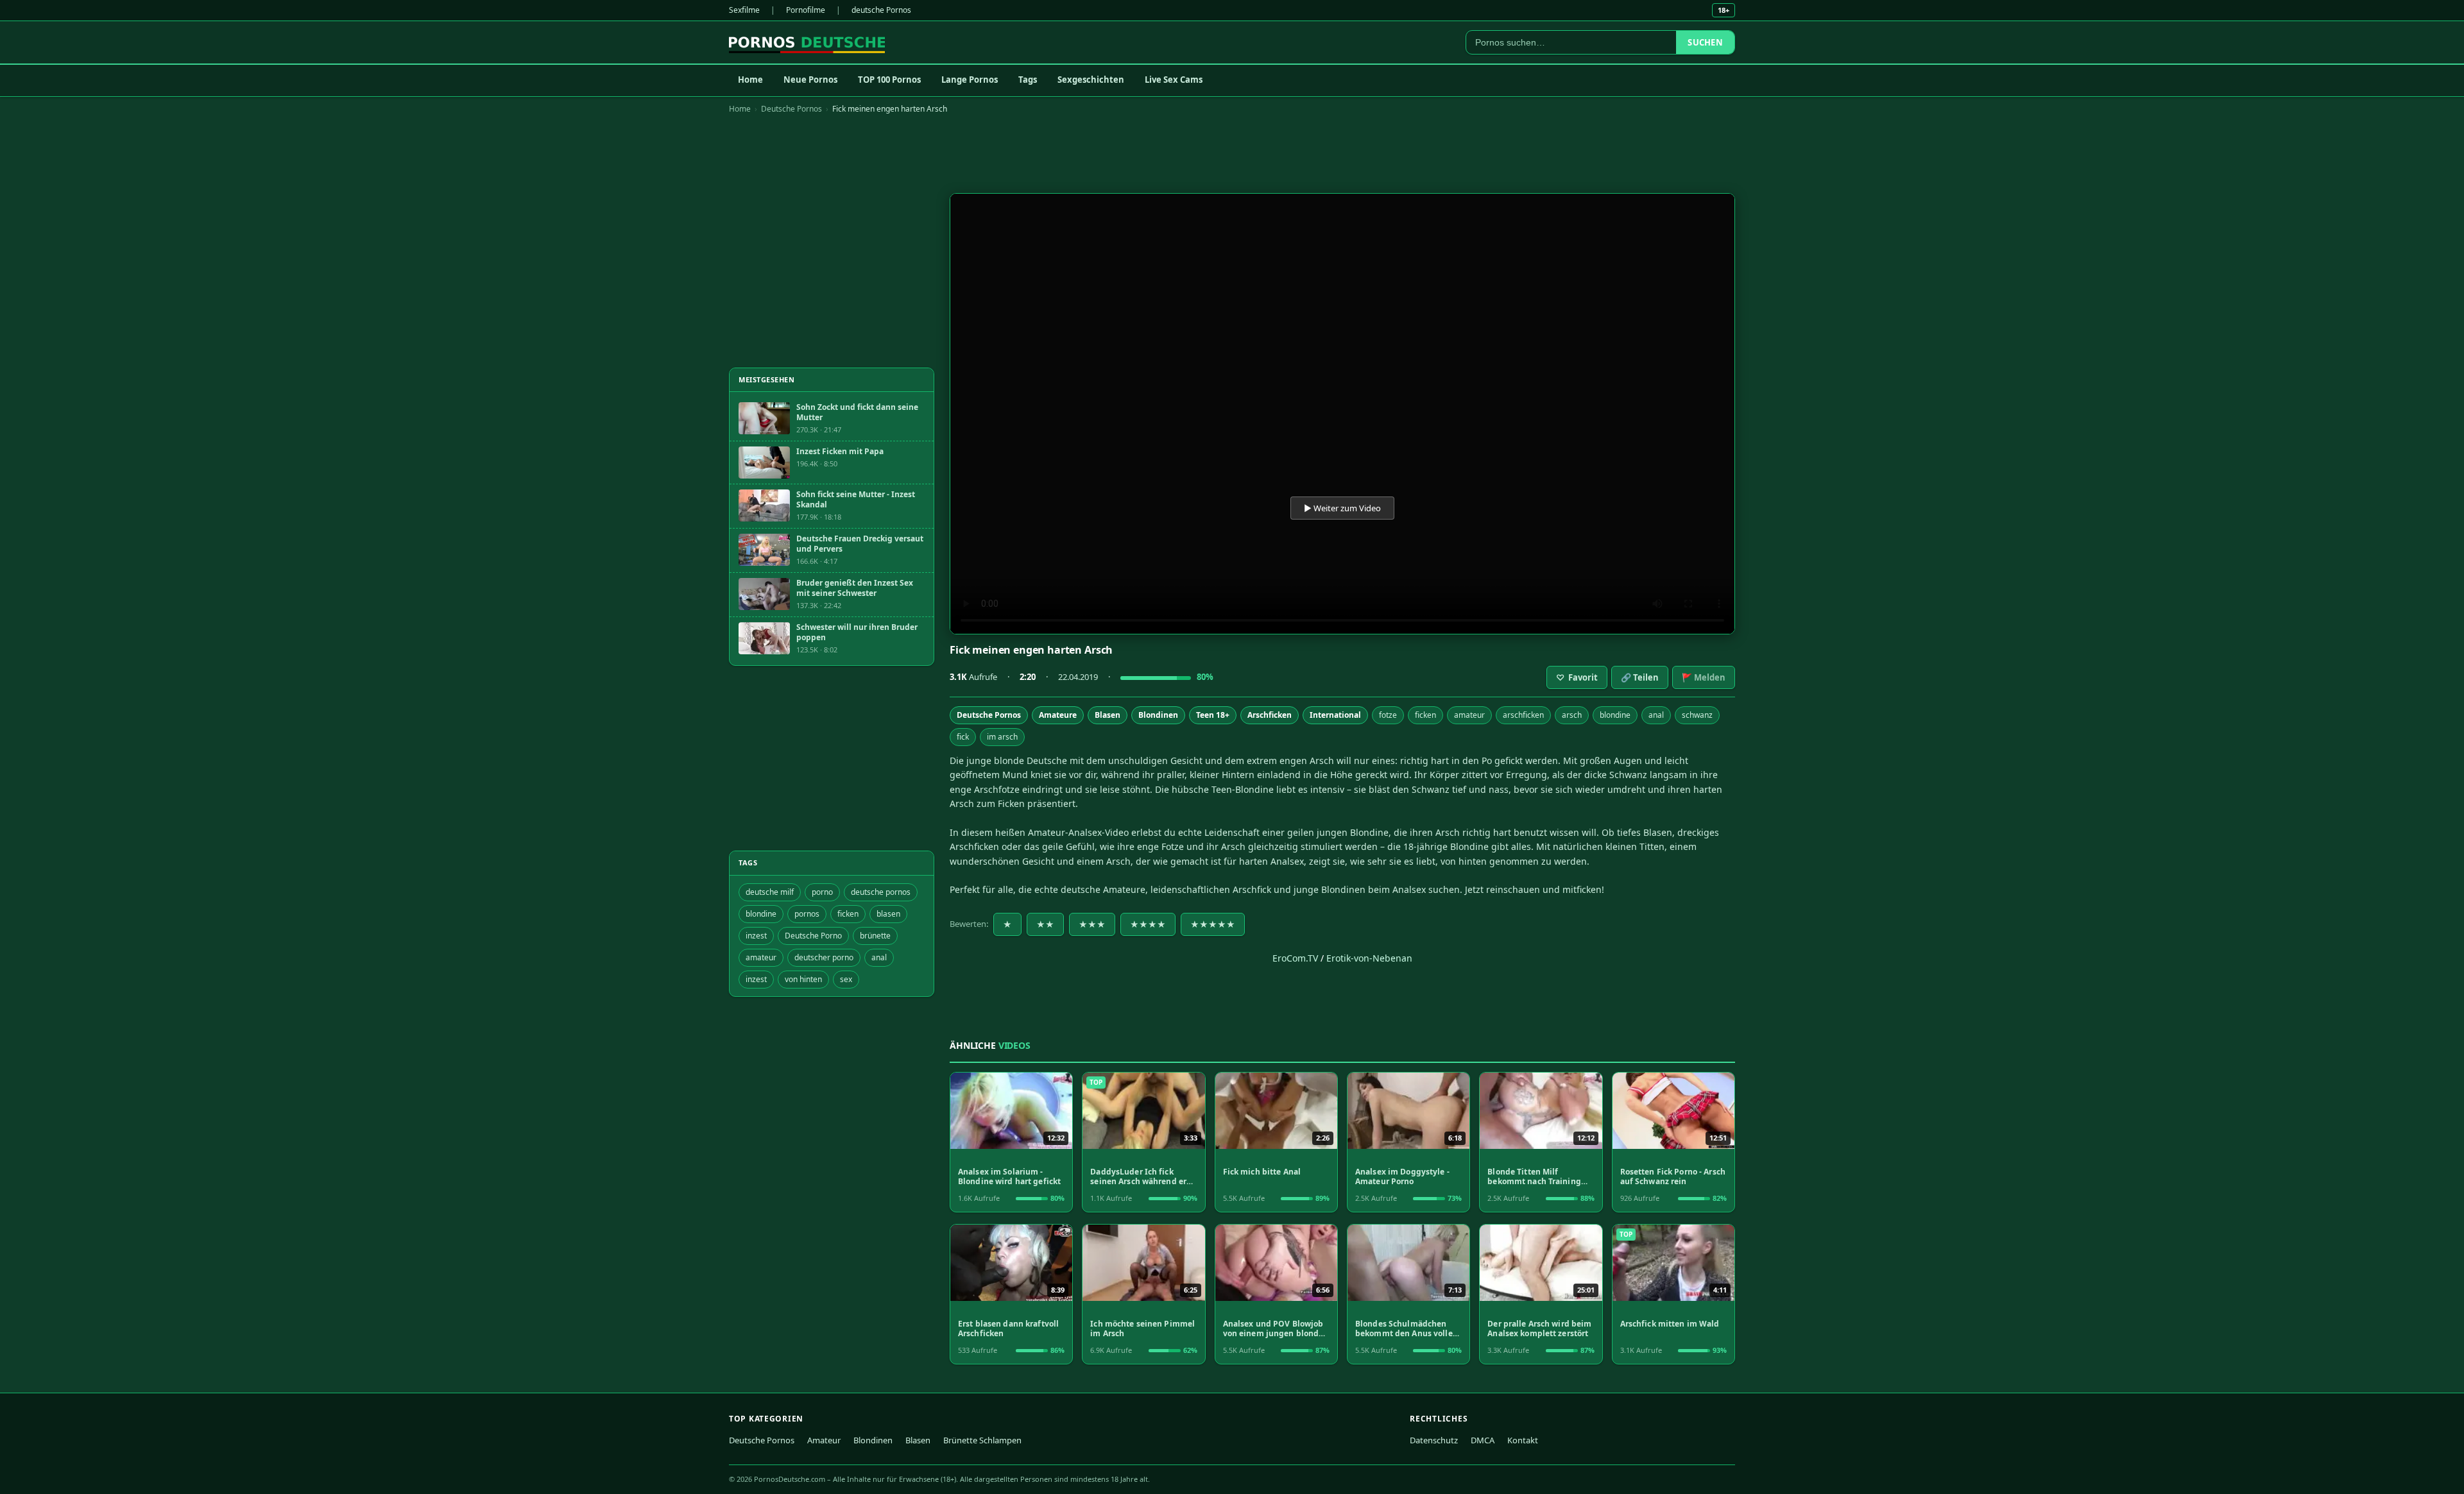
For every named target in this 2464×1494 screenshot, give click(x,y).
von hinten (803, 979)
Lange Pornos (970, 80)
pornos (807, 914)
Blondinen (1158, 715)
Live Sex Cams (1174, 80)
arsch (1572, 715)
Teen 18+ (1213, 715)
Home (750, 80)
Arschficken (1270, 715)
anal (1656, 715)
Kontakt (1523, 1440)
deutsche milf (770, 892)
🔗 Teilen (1640, 677)
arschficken (1523, 715)
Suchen (1705, 42)
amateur (1469, 715)
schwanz (1697, 715)
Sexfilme (744, 10)
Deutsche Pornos (791, 109)
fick (963, 737)
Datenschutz (1434, 1440)
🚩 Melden (1704, 677)
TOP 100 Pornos (889, 80)
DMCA (1483, 1440)
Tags (1028, 80)
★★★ (1092, 924)
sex (846, 979)
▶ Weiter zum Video (1342, 508)
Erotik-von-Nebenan (1369, 958)
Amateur (824, 1440)
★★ (1045, 924)
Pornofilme (806, 10)
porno (822, 892)
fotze (1388, 715)
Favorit (1577, 677)
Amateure (1058, 715)
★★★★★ (1213, 924)
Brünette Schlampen (982, 1440)
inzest (756, 936)
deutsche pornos (881, 892)
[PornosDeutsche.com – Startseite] (807, 42)
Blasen (1108, 715)
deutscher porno (824, 957)
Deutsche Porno (813, 936)
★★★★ (1148, 924)
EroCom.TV (1295, 958)
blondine (1615, 715)
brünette (875, 936)
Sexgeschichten (1091, 80)
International (1335, 715)
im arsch (1002, 737)
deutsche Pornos (881, 10)
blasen (888, 914)
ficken (1425, 715)
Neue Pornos (810, 80)
